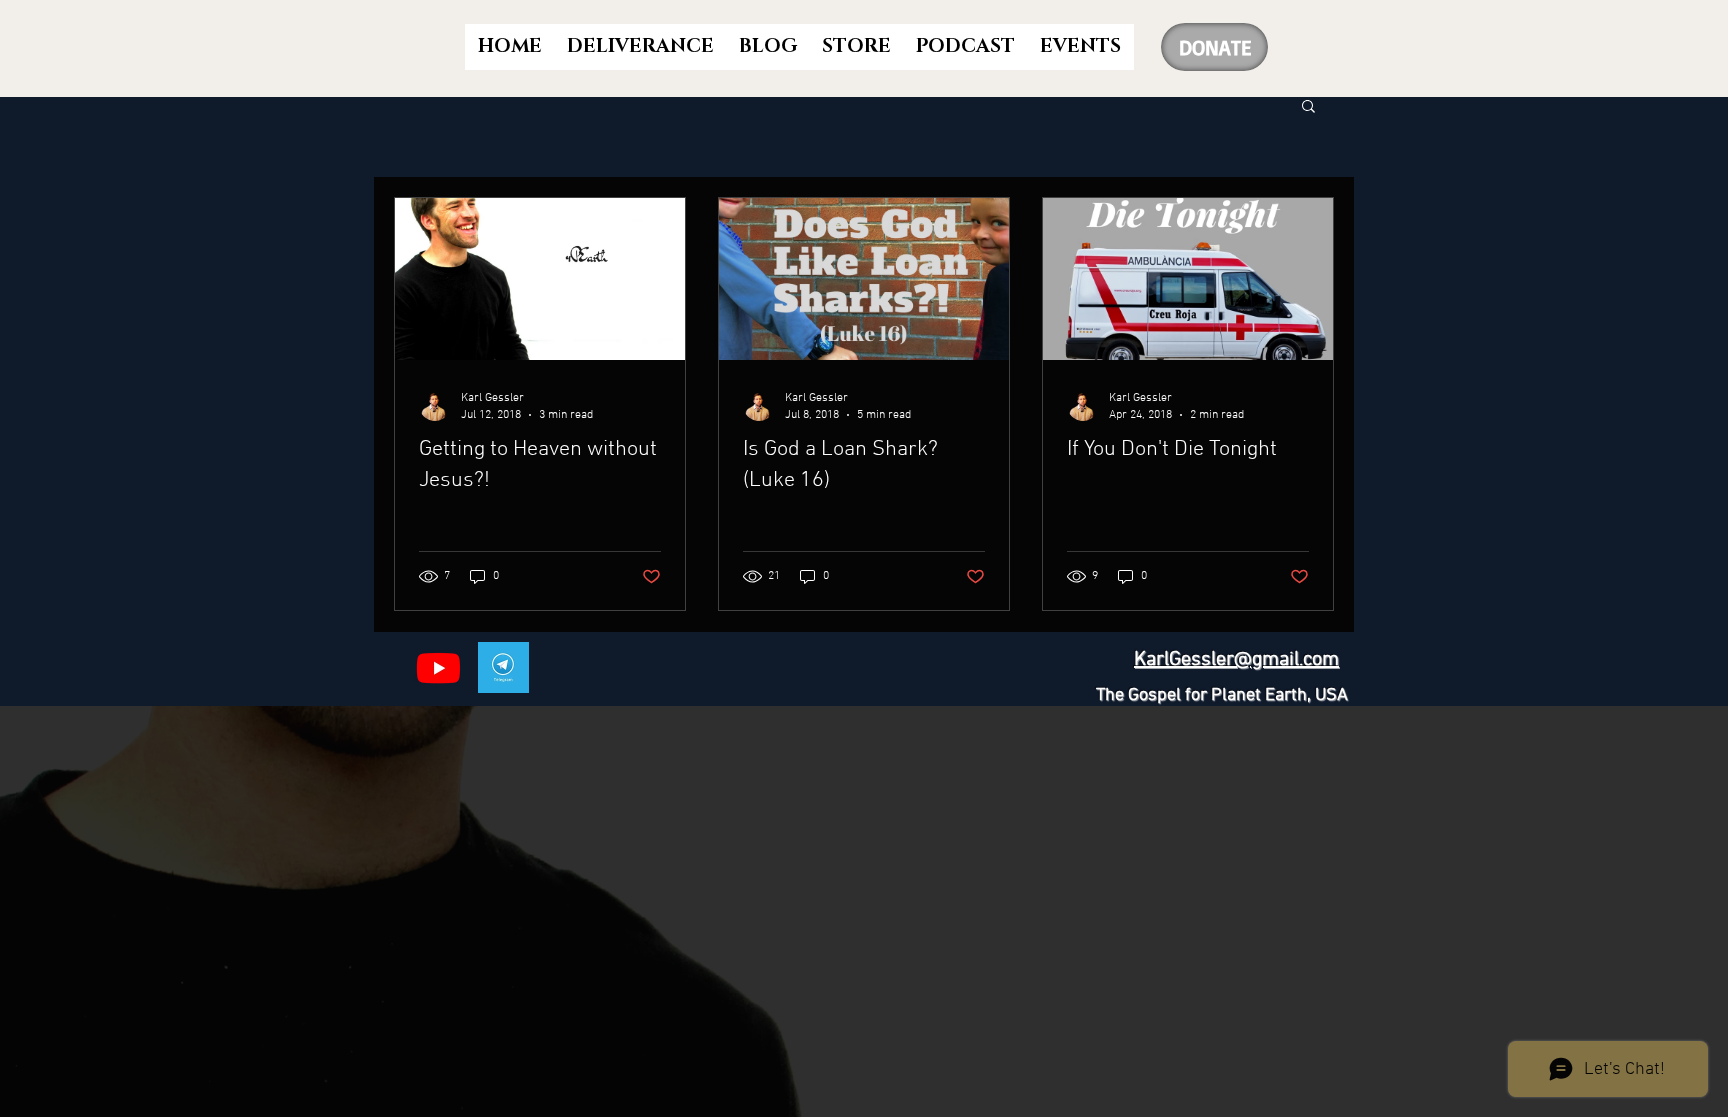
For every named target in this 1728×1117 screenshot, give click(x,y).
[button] (1308, 107)
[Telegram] (503, 667)
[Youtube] (438, 667)
